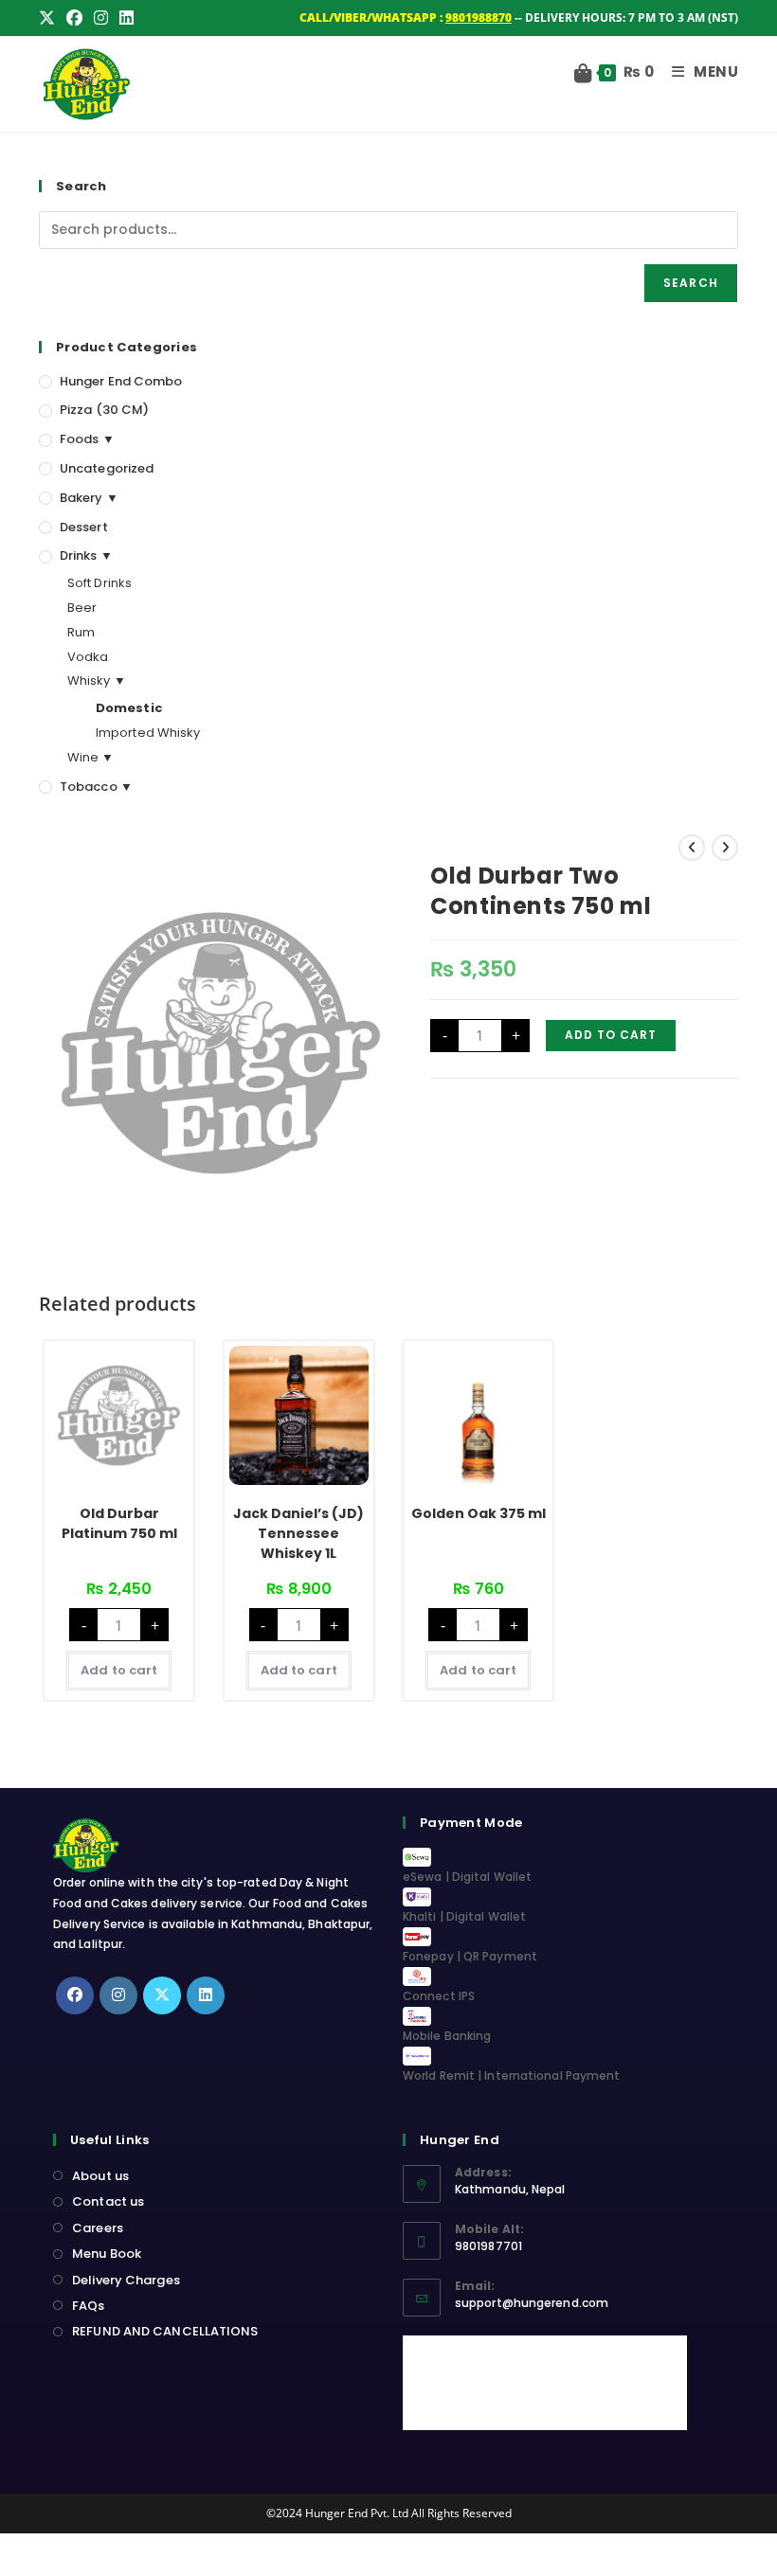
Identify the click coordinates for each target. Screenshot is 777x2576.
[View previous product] (692, 848)
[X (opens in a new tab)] (50, 18)
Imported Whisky (148, 733)
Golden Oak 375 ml (479, 1513)
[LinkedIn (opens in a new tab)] (126, 18)
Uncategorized (107, 468)
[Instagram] (118, 1995)
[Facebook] (75, 1995)
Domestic (129, 708)
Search (691, 283)
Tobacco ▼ (96, 787)
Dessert (84, 527)
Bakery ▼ (89, 498)
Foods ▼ (87, 439)
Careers (98, 2228)
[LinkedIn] (206, 1995)
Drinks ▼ (86, 555)
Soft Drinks (99, 583)
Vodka (88, 657)
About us (100, 2176)
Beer (82, 608)
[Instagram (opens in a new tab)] (101, 18)
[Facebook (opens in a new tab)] (74, 18)
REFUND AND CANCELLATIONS (165, 2331)
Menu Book (107, 2254)
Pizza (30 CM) (104, 410)
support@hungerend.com (532, 2303)
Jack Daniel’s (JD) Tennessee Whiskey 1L (298, 1533)
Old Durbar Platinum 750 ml (119, 1523)
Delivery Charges (126, 2280)
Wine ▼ (91, 757)
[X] (162, 1995)
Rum (81, 632)
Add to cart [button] (119, 1670)
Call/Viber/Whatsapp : (406, 18)
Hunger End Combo (121, 381)
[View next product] (725, 848)
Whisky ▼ (97, 680)
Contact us (108, 2201)
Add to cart (611, 1035)
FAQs (88, 2306)
